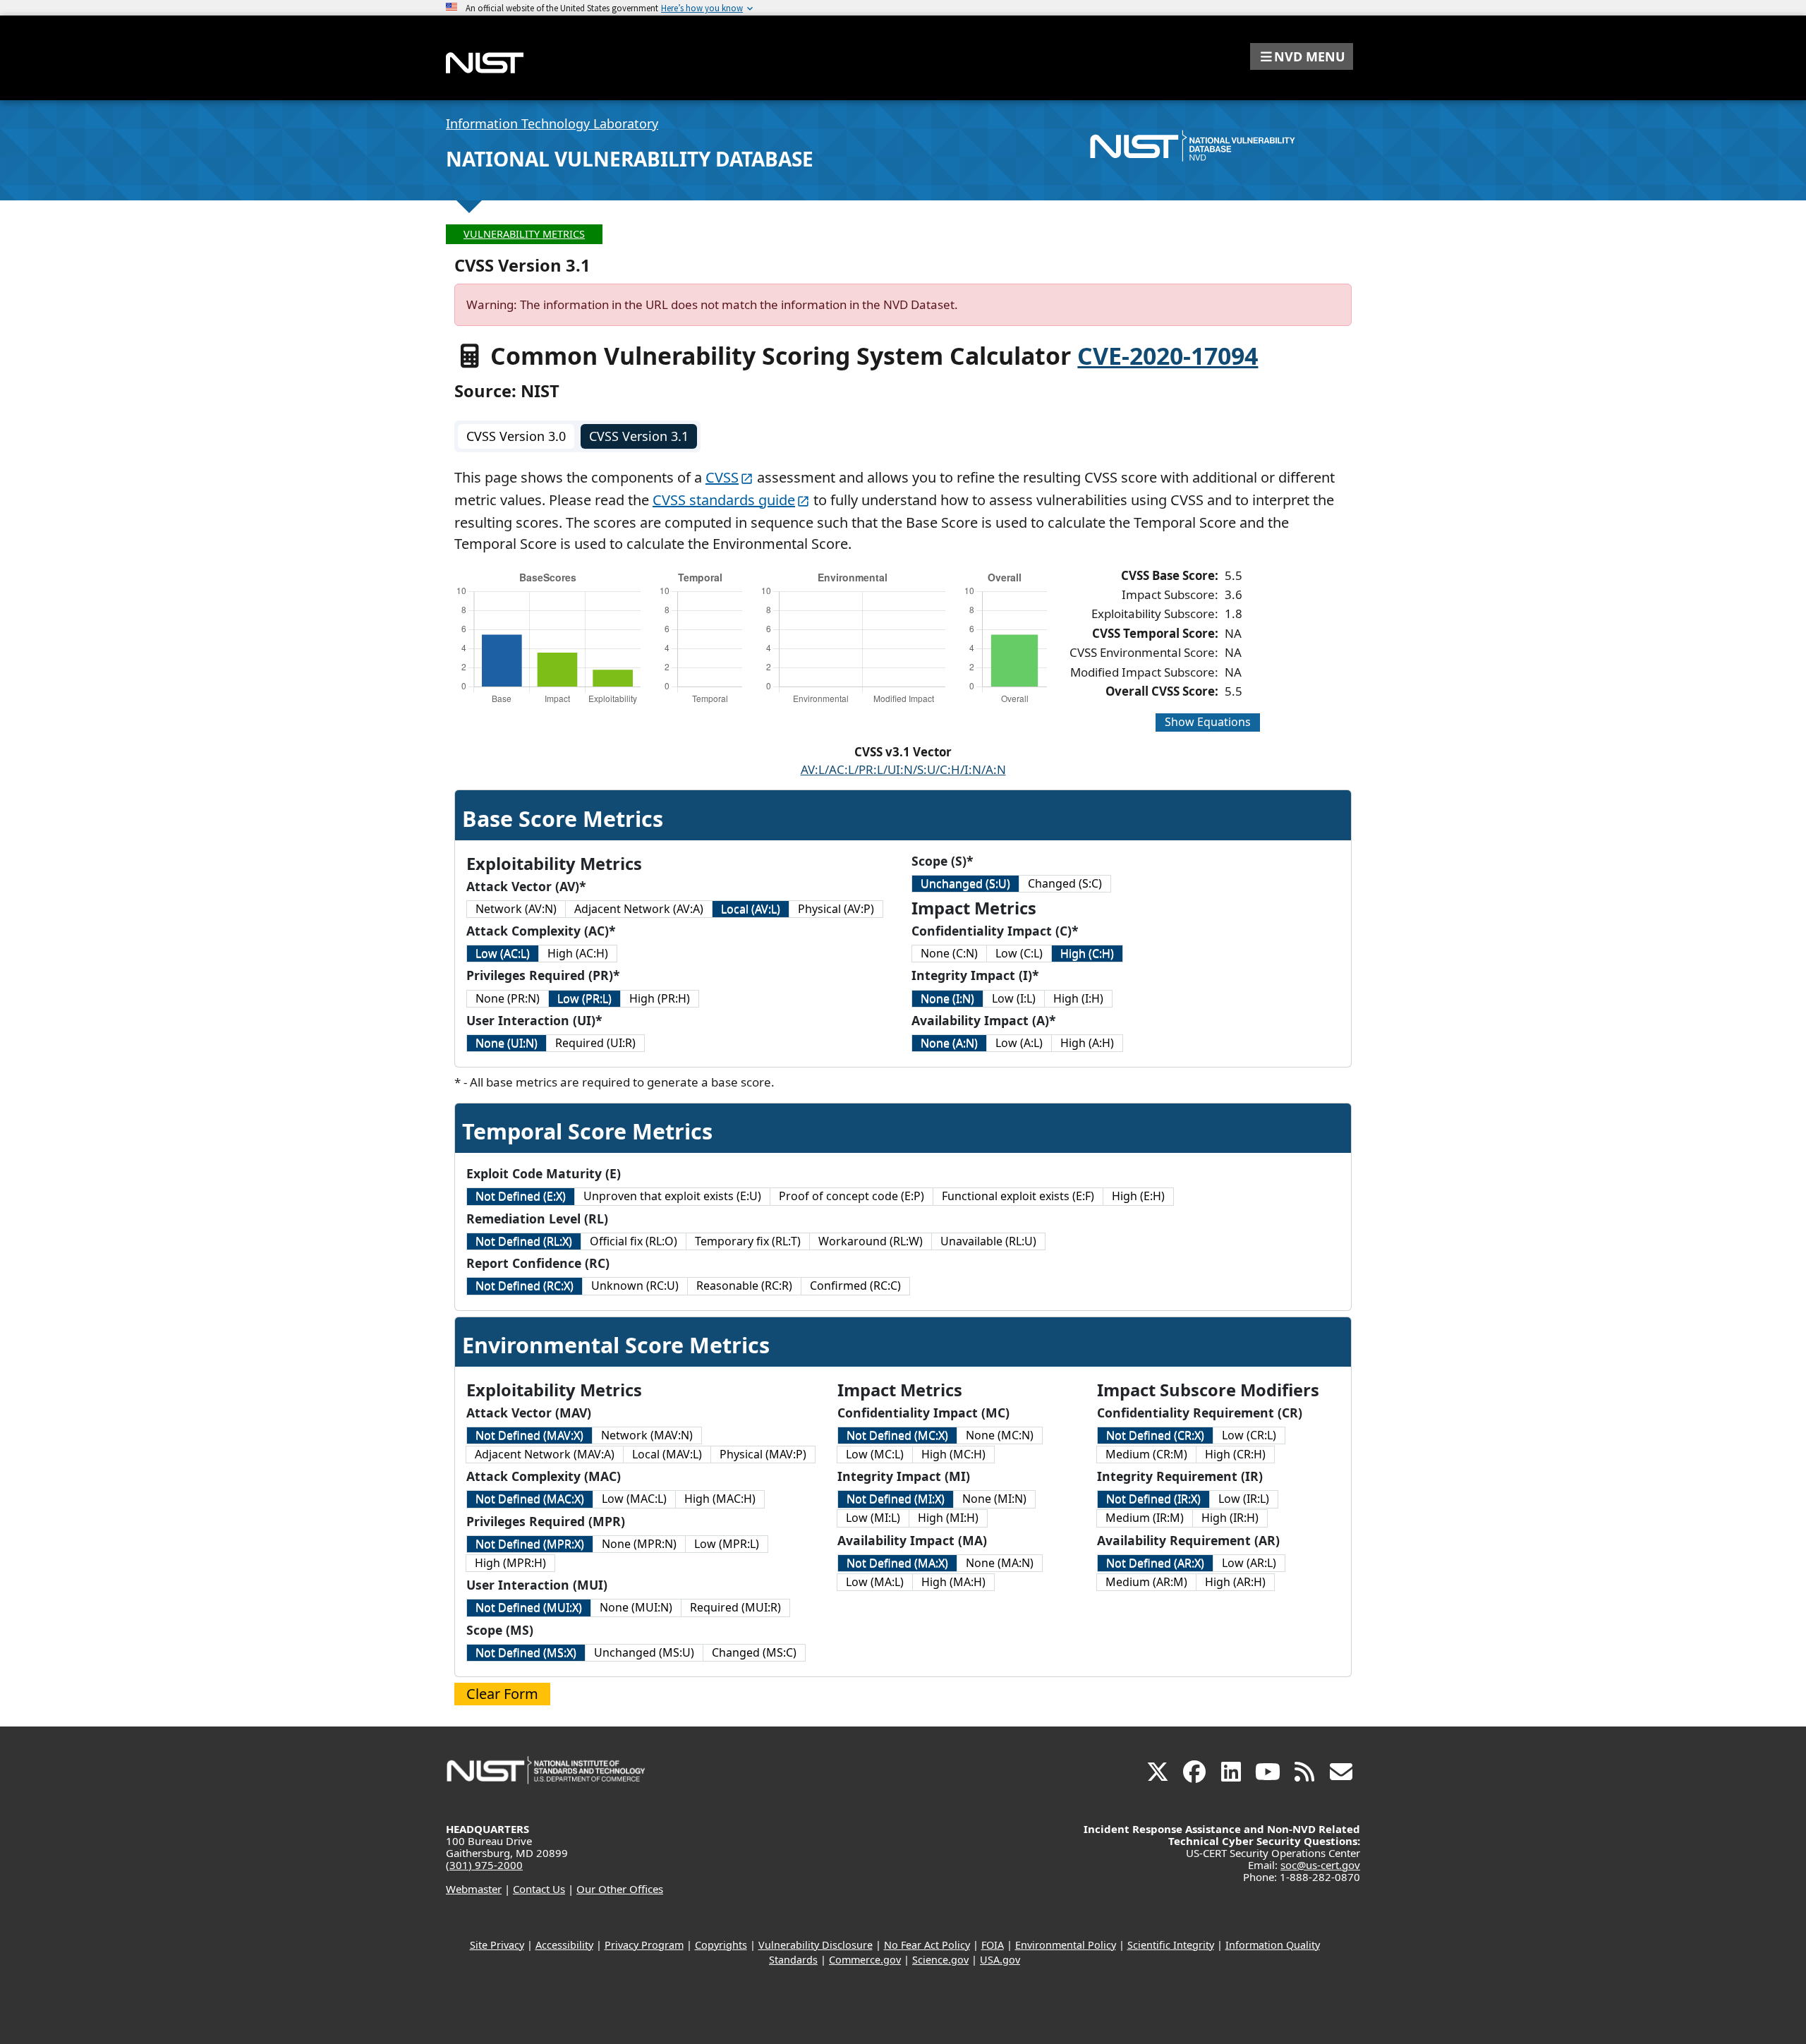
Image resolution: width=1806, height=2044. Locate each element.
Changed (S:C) (1065, 883)
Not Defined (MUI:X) (529, 1607)
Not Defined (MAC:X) (530, 1499)
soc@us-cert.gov (1320, 1865)
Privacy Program (644, 1945)
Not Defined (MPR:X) (530, 1544)
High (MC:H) (953, 1454)
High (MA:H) (953, 1582)
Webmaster (474, 1889)
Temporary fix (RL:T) (748, 1241)
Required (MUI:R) (735, 1607)
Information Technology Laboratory (552, 123)
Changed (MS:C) (754, 1652)
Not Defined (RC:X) (525, 1286)
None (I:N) (947, 998)
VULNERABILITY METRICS (524, 234)
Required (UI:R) (595, 1043)
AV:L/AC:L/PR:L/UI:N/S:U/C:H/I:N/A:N (903, 769)
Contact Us (539, 1889)
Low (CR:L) (1249, 1435)
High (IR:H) (1230, 1518)
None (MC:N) (1000, 1435)
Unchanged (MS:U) (644, 1652)
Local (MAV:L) (667, 1454)
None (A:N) (949, 1043)
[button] (1302, 56)
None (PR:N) (508, 998)
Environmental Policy (1066, 1945)
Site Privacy (497, 1945)
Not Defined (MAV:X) (529, 1435)
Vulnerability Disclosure (816, 1945)
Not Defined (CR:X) (1155, 1435)
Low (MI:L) (873, 1518)
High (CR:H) (1235, 1454)
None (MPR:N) (639, 1544)
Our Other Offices (620, 1889)
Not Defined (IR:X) (1153, 1499)
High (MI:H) (948, 1518)
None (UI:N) (507, 1043)
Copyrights (721, 1945)
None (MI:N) (994, 1499)
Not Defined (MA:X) (897, 1563)
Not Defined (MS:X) (526, 1652)
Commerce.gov (865, 1960)
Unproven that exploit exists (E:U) (672, 1196)
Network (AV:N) (516, 909)
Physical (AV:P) (836, 909)
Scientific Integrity (1171, 1945)
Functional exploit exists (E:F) (1018, 1196)
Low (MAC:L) (634, 1499)
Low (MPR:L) (727, 1544)
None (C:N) (949, 953)
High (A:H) (1087, 1043)
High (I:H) (1078, 998)
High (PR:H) (660, 998)
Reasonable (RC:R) (744, 1286)
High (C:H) (1087, 953)
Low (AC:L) (503, 953)
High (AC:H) (578, 953)
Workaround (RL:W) (871, 1241)
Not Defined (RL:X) (524, 1241)
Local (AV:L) (751, 909)
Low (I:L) (1014, 998)
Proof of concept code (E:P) (852, 1196)
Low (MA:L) (875, 1582)
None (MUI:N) (636, 1607)
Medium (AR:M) (1146, 1582)
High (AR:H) (1235, 1582)
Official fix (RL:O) (634, 1241)
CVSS (722, 477)
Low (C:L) (1019, 953)
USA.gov (1000, 1960)
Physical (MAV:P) (763, 1454)
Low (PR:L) (584, 998)
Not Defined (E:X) (521, 1196)
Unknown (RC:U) (635, 1286)
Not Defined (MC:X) (897, 1435)
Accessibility (564, 1945)
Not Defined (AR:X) (1155, 1563)
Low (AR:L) (1249, 1563)
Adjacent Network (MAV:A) (545, 1454)
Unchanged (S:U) (965, 883)
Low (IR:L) (1244, 1499)
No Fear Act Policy (927, 1945)
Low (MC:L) (875, 1454)
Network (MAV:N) (647, 1435)
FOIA (993, 1945)
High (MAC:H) (720, 1499)
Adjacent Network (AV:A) (639, 909)
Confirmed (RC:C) (855, 1286)
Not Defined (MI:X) (896, 1499)
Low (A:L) (1019, 1043)
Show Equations (1208, 722)
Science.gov (940, 1960)
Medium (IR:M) (1145, 1518)
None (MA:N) (1000, 1563)
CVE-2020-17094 (1168, 356)
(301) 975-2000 (484, 1865)
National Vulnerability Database (630, 159)
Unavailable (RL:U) (988, 1241)
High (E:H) (1138, 1196)
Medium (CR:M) (1146, 1454)
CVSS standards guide (724, 500)
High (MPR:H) (510, 1563)
